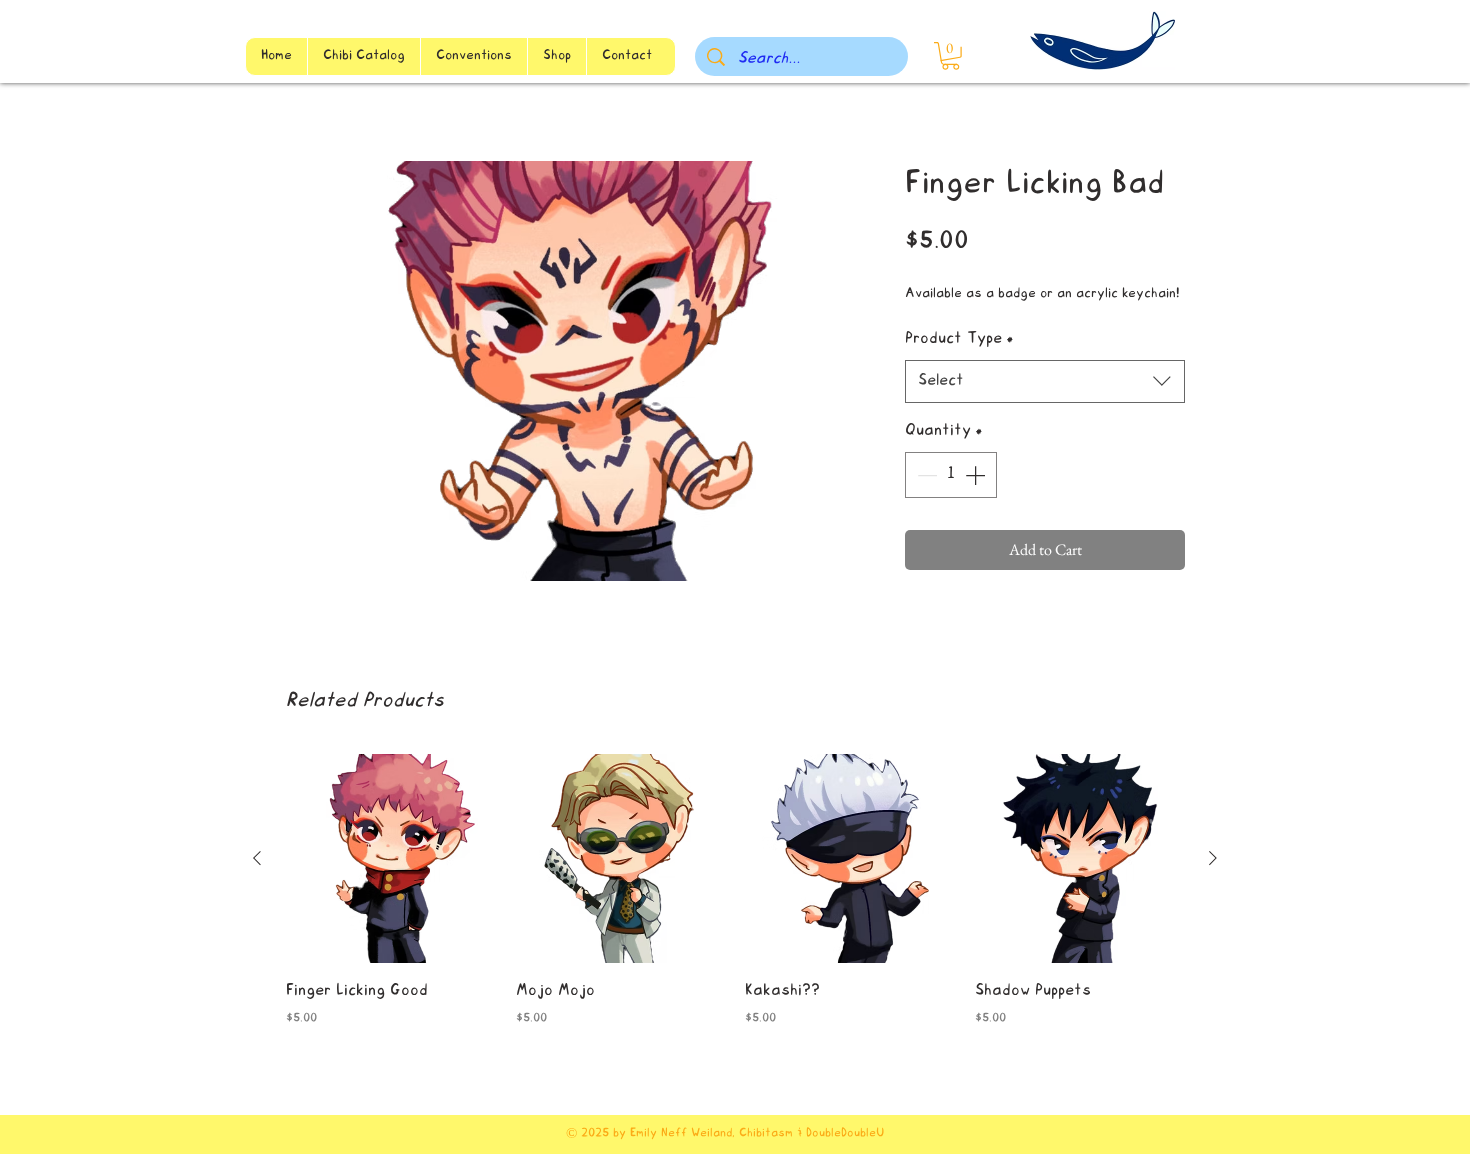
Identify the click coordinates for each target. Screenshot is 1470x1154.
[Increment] (977, 475)
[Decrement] (925, 475)
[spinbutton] (951, 475)
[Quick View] (391, 859)
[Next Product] (1213, 858)
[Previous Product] (257, 858)
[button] (950, 56)
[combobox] (1045, 381)
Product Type (959, 339)
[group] (735, 905)
